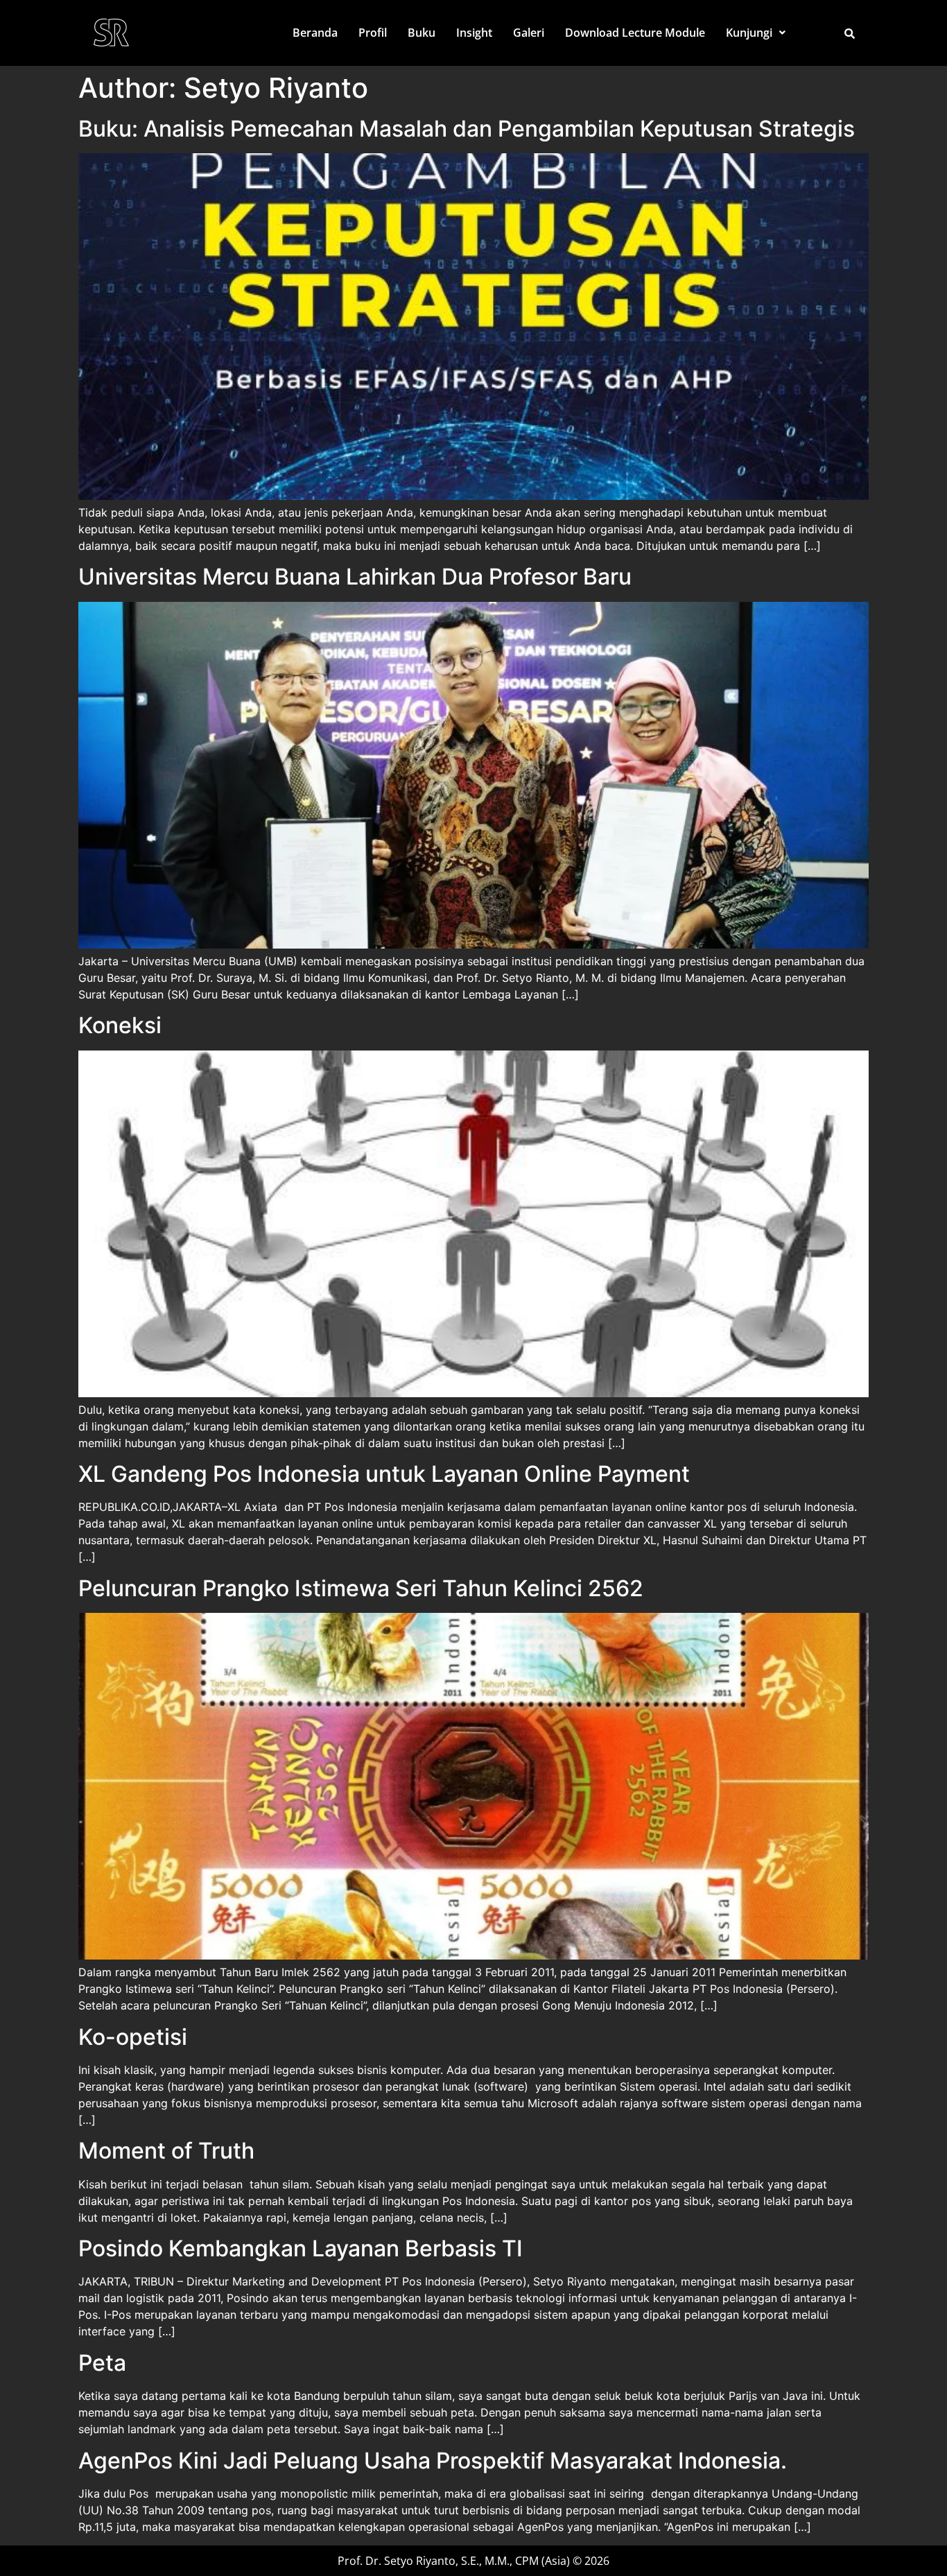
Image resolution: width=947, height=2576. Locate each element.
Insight (474, 33)
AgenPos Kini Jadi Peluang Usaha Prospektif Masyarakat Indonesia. (433, 2461)
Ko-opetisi (133, 2037)
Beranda (315, 33)
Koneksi (120, 1025)
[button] (756, 33)
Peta (102, 2363)
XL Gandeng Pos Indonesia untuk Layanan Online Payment (384, 1474)
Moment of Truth (166, 2151)
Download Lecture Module (635, 33)
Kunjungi (749, 33)
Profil (373, 33)
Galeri (529, 33)
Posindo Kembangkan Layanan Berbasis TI (301, 2248)
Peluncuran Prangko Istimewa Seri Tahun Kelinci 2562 (361, 1588)
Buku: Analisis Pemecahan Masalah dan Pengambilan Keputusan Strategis (467, 129)
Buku (422, 33)
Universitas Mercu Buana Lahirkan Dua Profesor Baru (355, 577)
